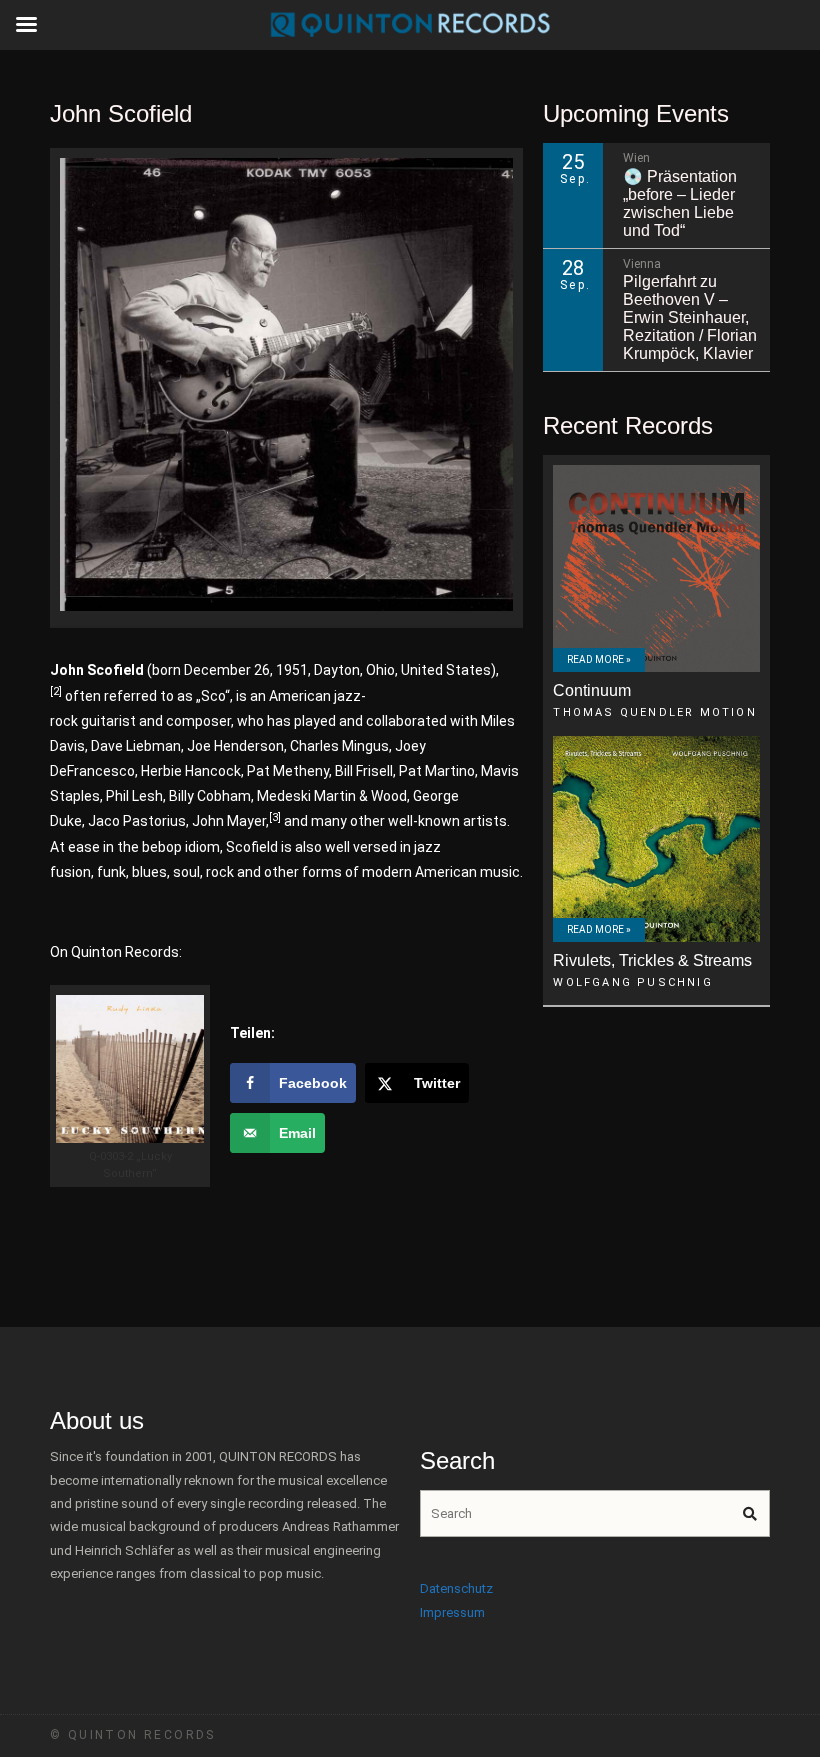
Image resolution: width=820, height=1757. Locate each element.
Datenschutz (456, 1588)
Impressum (452, 1612)
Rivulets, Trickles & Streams (652, 960)
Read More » (599, 659)
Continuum (592, 690)
